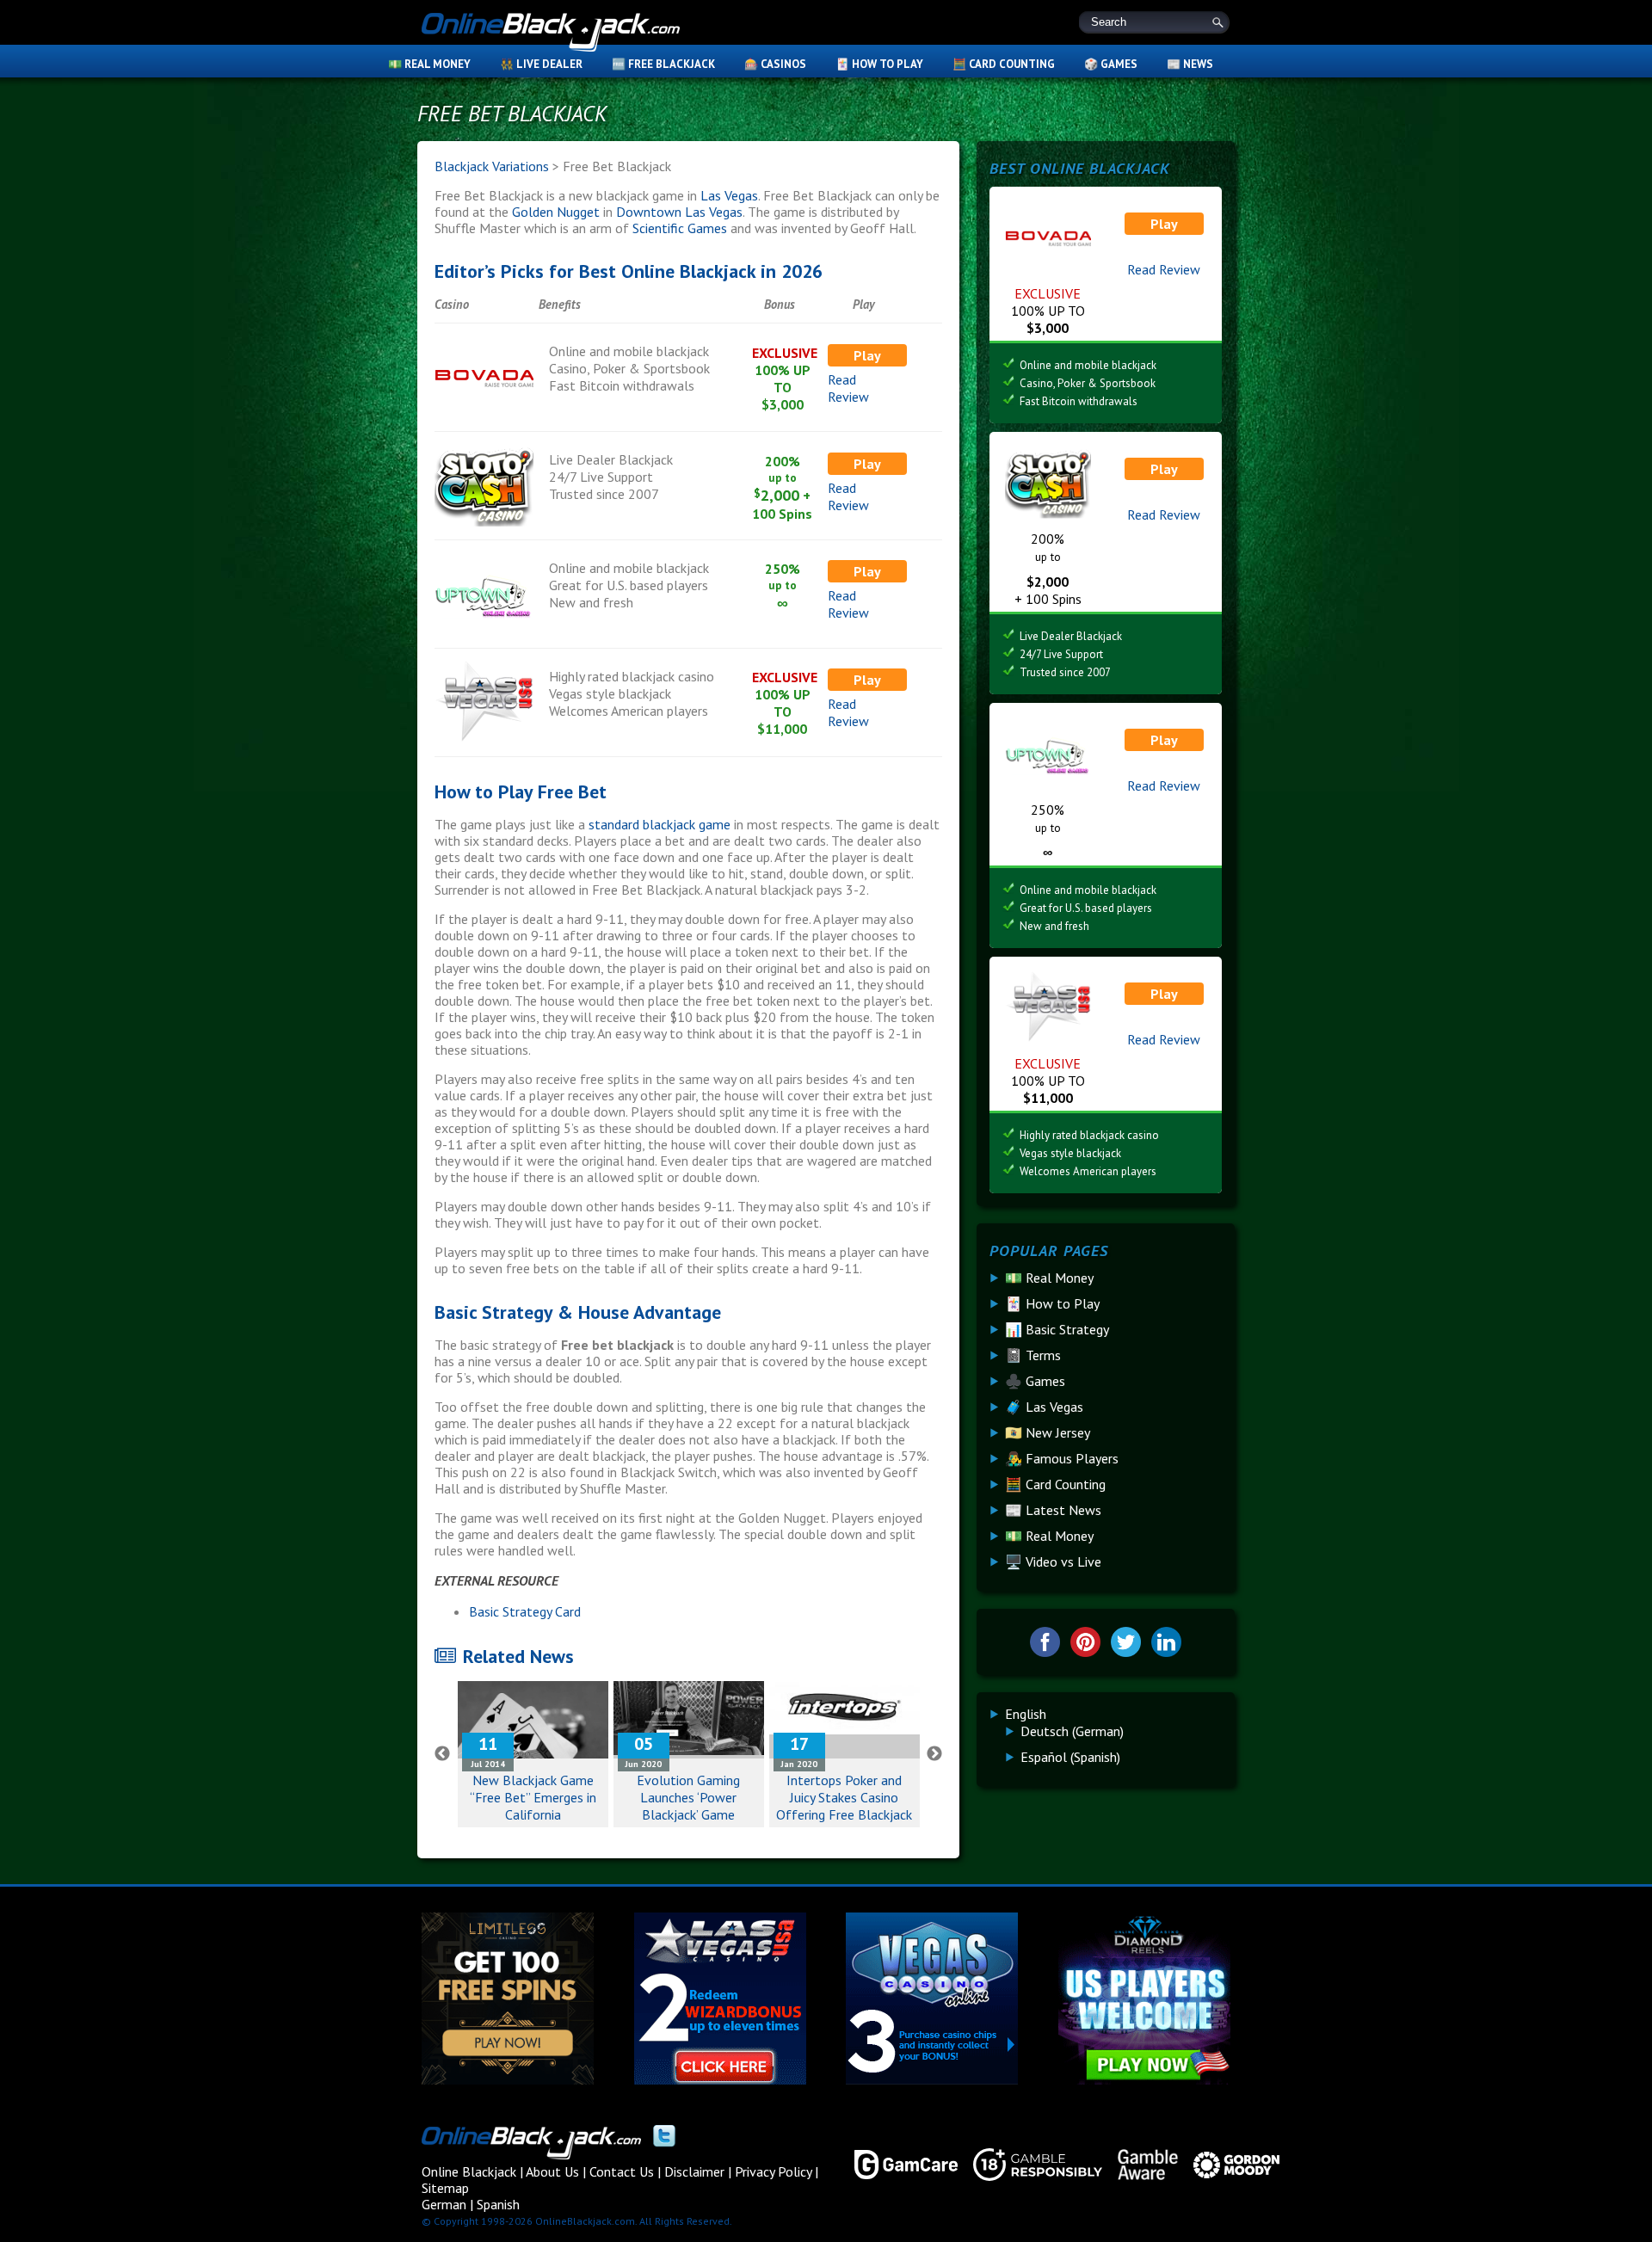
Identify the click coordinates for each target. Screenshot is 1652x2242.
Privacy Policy (773, 2171)
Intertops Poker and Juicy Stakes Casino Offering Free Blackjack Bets (844, 1806)
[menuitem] (1026, 1714)
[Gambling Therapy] (1229, 2165)
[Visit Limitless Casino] (508, 2079)
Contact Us (622, 2171)
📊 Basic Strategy (1057, 1329)
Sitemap (445, 2188)
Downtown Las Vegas (679, 212)
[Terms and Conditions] (1030, 2165)
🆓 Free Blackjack (663, 64)
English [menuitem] (1026, 1714)
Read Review (848, 388)
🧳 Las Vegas (1044, 1407)
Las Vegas (729, 195)
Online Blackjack (551, 34)
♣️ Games (1035, 1381)
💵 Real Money (429, 64)
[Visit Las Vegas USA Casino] (720, 2079)
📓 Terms (1033, 1355)
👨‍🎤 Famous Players (1062, 1458)
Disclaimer (694, 2171)
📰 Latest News (1053, 1510)
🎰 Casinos (775, 64)
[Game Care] (898, 2165)
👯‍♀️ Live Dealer (541, 64)
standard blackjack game (660, 824)
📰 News (1190, 64)
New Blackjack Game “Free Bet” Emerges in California (533, 1797)
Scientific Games (680, 228)
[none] (1113, 1735)
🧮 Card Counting (1004, 64)
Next (934, 1754)
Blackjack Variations (492, 166)
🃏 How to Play (879, 64)
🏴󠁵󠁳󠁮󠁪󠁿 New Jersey (1048, 1432)
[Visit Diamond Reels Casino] (1144, 2079)
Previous (442, 1754)
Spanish (498, 2204)
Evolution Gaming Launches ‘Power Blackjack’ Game (688, 1797)
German (444, 2204)
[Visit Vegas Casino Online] (932, 2079)
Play (867, 355)
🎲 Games (1111, 64)
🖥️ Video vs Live (1053, 1561)
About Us (552, 2171)
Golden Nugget (556, 212)
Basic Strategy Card (525, 1611)
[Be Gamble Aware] (1140, 2165)
